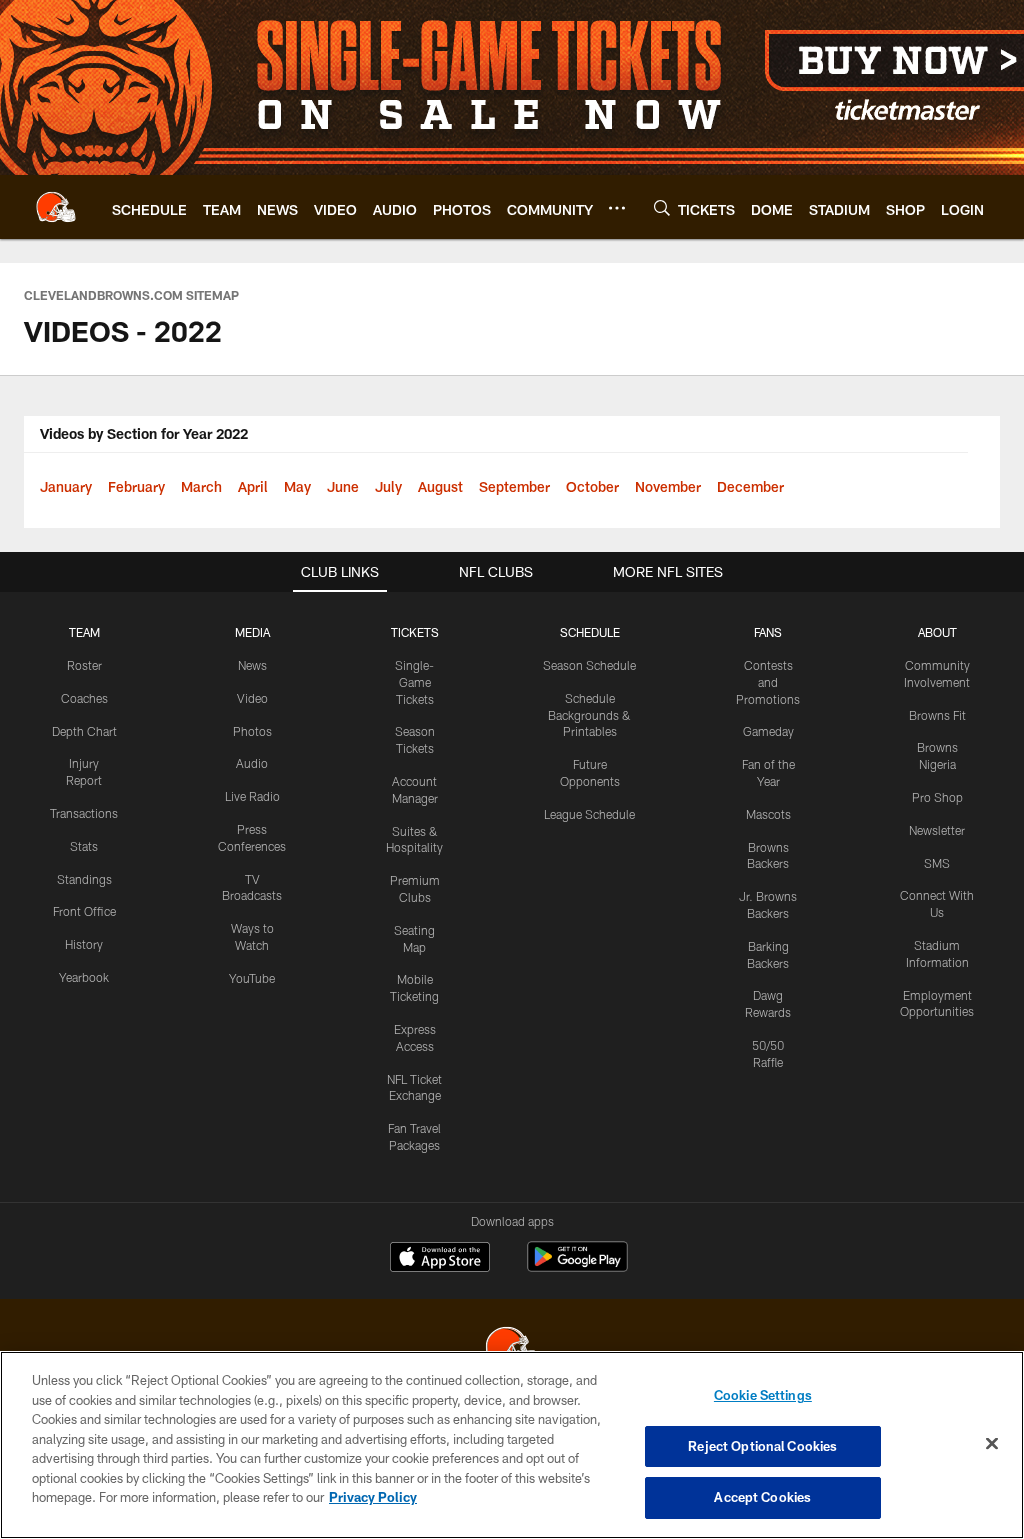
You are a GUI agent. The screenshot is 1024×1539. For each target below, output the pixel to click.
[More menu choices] (617, 208)
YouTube (252, 978)
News (252, 665)
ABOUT (937, 632)
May (297, 486)
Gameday (768, 731)
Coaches (84, 698)
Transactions (84, 813)
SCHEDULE (590, 632)
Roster (84, 665)
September (514, 486)
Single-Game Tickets (414, 682)
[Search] (662, 207)
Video (252, 698)
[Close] (992, 1444)
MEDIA (252, 632)
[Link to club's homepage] (56, 207)
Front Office (84, 911)
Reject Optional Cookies (762, 1446)
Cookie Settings (763, 1395)
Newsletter (937, 830)
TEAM (84, 632)
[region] (512, 1445)
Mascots (768, 814)
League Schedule (589, 814)
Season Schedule (589, 665)
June (343, 486)
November (668, 486)
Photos (252, 731)
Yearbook (84, 977)
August (440, 486)
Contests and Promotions (768, 682)
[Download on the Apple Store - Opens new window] (440, 1259)
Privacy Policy (373, 1497)
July (388, 486)
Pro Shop (937, 797)
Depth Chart (84, 731)
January (66, 486)
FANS (768, 632)
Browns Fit (937, 715)
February (136, 486)
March (201, 486)
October (592, 486)
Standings (84, 879)
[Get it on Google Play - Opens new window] (577, 1266)
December (750, 486)
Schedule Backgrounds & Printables (589, 715)
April (253, 486)
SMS (937, 863)
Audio (252, 763)
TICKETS (415, 632)
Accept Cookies (762, 1497)
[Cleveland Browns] (512, 1349)
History (84, 944)
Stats (84, 846)
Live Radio (252, 796)
